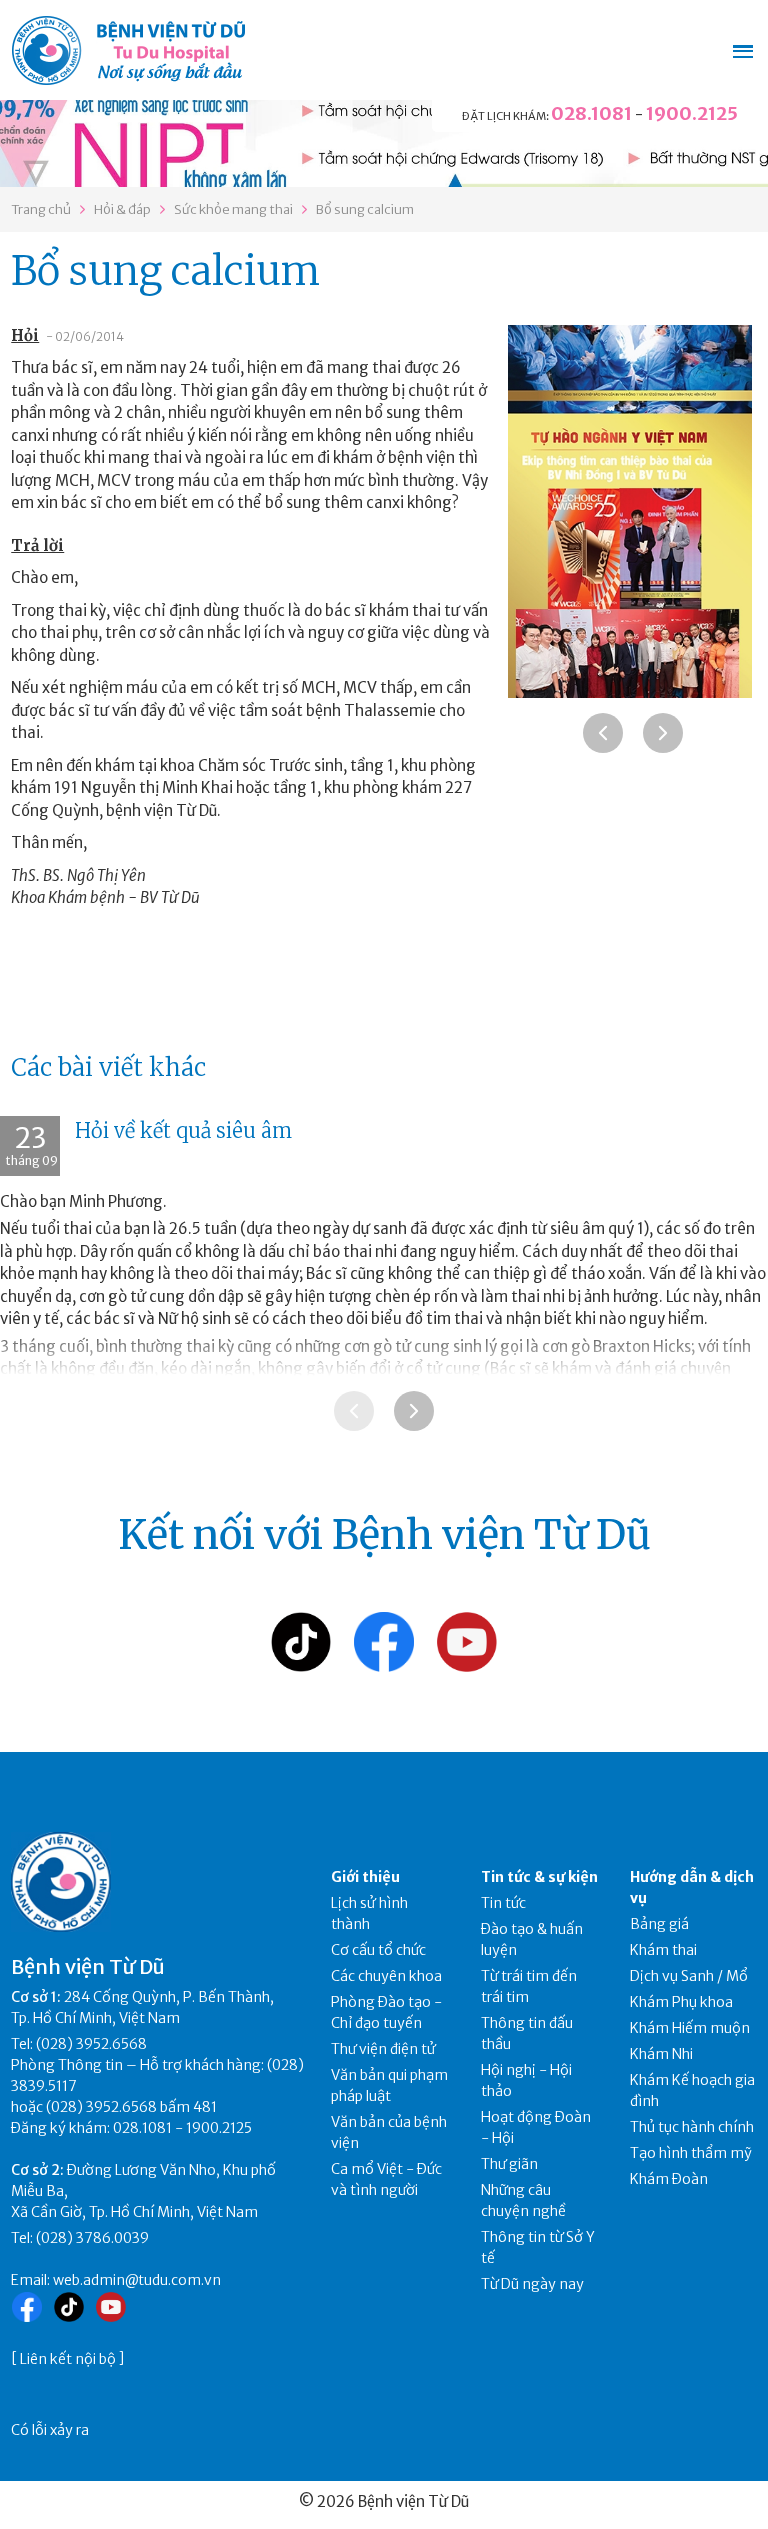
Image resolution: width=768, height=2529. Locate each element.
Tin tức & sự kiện (539, 1877)
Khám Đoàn (669, 2179)
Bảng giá (659, 1924)
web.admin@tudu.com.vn (137, 2280)
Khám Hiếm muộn (690, 2028)
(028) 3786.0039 (92, 2238)
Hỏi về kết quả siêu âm (183, 1130)
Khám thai (663, 1950)
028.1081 (591, 113)
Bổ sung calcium (365, 209)
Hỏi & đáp (122, 209)
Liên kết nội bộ (68, 2359)
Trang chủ (41, 209)
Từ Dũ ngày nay (532, 2284)
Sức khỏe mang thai (233, 209)
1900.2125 (692, 113)
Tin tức (503, 1903)
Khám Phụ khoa (681, 2002)
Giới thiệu (365, 1877)
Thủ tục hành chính (692, 2127)
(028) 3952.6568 (91, 2044)
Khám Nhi (661, 2054)
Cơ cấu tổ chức (378, 1950)
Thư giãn (509, 2164)
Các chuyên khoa (386, 1976)
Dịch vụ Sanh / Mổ (689, 1976)
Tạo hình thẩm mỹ (691, 2153)
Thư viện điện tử (383, 2049)
